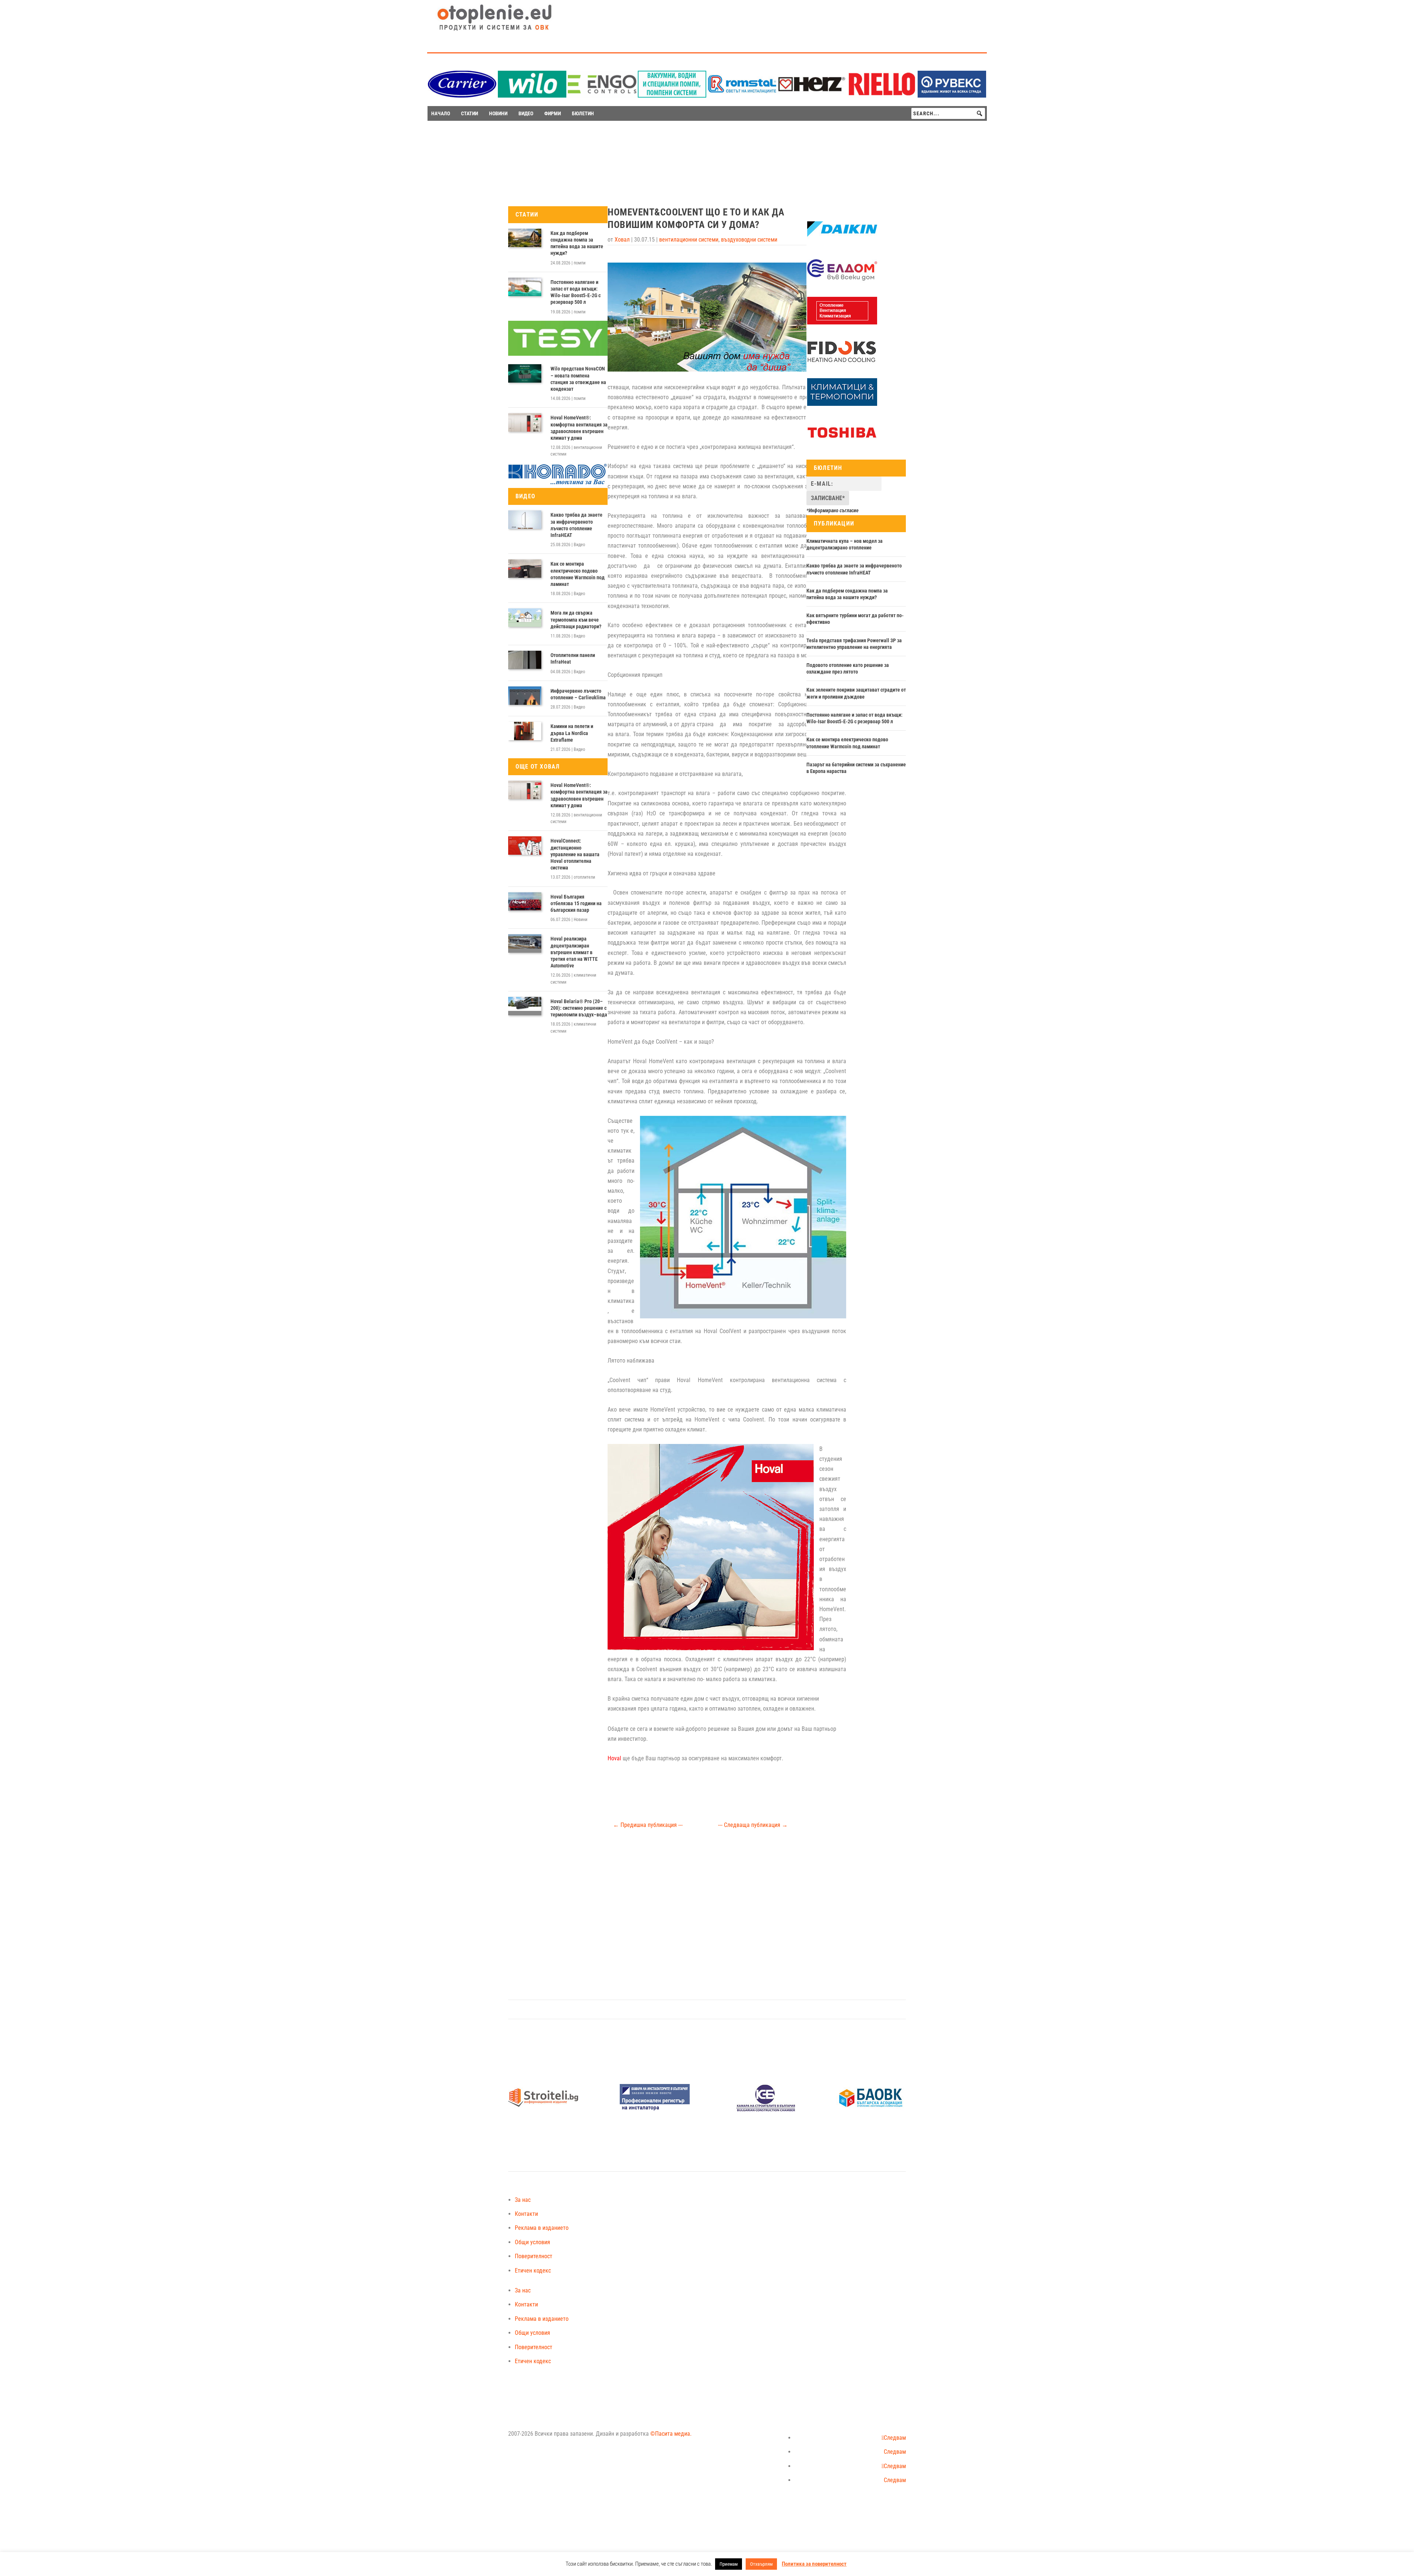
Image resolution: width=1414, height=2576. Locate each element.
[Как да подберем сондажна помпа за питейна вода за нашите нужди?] (525, 238)
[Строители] (543, 2110)
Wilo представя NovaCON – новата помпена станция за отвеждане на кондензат (578, 379)
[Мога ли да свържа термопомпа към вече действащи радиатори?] (525, 618)
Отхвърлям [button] (761, 2564)
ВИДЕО (526, 113)
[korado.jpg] (558, 483)
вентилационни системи (689, 240)
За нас (523, 2200)
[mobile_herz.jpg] (812, 96)
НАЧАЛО (441, 113)
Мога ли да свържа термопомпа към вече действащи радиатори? (576, 619)
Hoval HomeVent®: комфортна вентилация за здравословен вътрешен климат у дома (579, 428)
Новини (581, 920)
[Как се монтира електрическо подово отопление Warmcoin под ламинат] (525, 569)
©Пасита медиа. (671, 2434)
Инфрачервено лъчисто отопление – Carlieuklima (578, 694)
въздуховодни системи (749, 240)
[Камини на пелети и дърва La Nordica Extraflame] (525, 731)
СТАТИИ (469, 113)
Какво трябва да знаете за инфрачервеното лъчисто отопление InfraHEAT (576, 525)
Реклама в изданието (542, 2228)
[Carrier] (462, 96)
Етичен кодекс (533, 2271)
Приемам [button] (729, 2564)
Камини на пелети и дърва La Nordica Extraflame (572, 733)
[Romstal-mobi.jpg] (742, 96)
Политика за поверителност (814, 2564)
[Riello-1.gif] (882, 96)
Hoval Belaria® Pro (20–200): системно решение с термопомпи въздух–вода (579, 1008)
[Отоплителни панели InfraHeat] (525, 660)
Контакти (526, 2214)
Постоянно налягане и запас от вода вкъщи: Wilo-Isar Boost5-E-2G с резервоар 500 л (576, 292)
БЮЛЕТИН (583, 113)
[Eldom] (842, 282)
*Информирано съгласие (833, 510)
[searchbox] (948, 113)
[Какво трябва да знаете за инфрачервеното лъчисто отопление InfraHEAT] (525, 520)
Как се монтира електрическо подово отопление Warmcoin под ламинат (578, 574)
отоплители (584, 877)
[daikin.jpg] (842, 241)
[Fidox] (841, 363)
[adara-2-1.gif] (672, 96)
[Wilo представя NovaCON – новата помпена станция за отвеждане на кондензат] (525, 373)
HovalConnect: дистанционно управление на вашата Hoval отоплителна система (575, 854)
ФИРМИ (553, 113)
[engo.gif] (602, 96)
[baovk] (871, 2110)
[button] (979, 113)
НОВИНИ (498, 113)
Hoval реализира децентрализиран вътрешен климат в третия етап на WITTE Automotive (574, 952)
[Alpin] (842, 404)
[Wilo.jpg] (532, 96)
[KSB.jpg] (766, 2110)
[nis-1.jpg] (655, 2110)
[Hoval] (842, 323)
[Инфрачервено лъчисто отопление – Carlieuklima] (525, 696)
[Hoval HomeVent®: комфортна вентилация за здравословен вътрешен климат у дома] (525, 422)
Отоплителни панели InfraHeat (573, 658)
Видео (579, 545)
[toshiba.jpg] (842, 444)
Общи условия (532, 2242)
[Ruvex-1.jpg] (952, 96)
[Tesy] (558, 354)
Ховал (622, 240)
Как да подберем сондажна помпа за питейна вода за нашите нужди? (577, 243)
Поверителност (534, 2256)
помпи (580, 263)
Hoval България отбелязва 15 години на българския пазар (576, 903)
